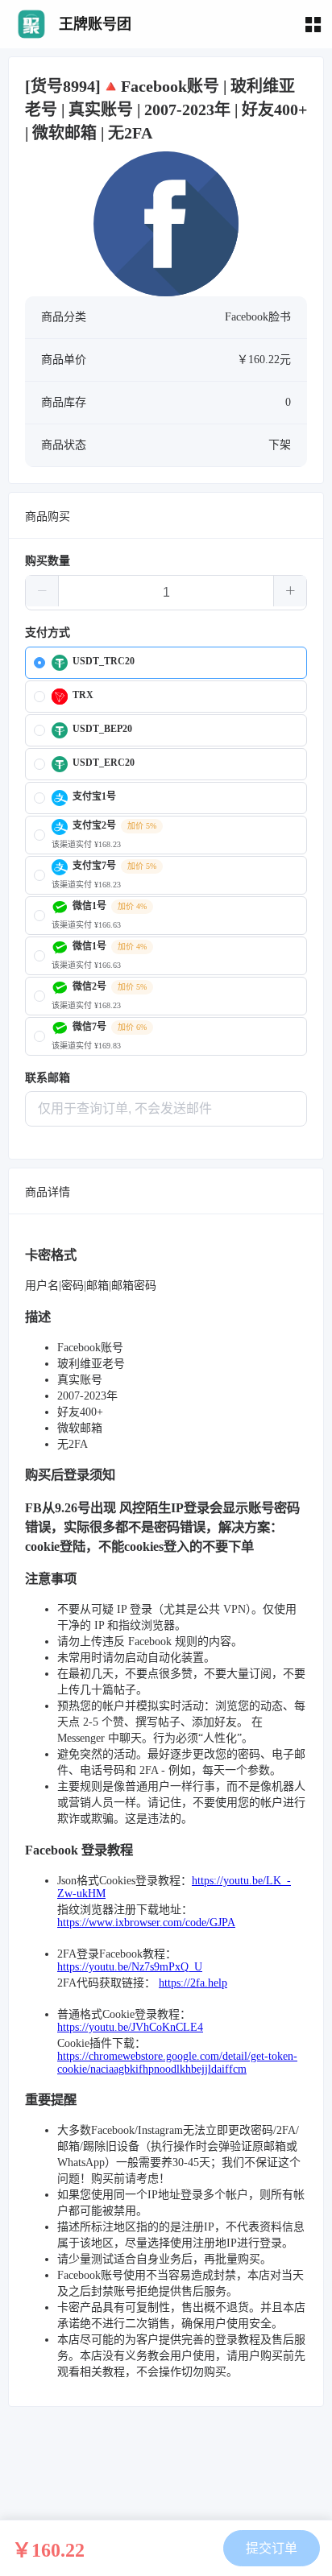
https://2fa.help (193, 1983)
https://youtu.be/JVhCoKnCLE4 (130, 2027)
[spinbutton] (166, 593)
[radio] (166, 663)
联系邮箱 (48, 1078)
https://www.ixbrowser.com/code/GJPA (146, 1923)
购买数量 (48, 561)
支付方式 (48, 633)
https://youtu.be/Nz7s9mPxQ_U (130, 1967)
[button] (42, 591)
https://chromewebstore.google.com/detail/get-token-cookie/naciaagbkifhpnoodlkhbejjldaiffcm (177, 2063)
